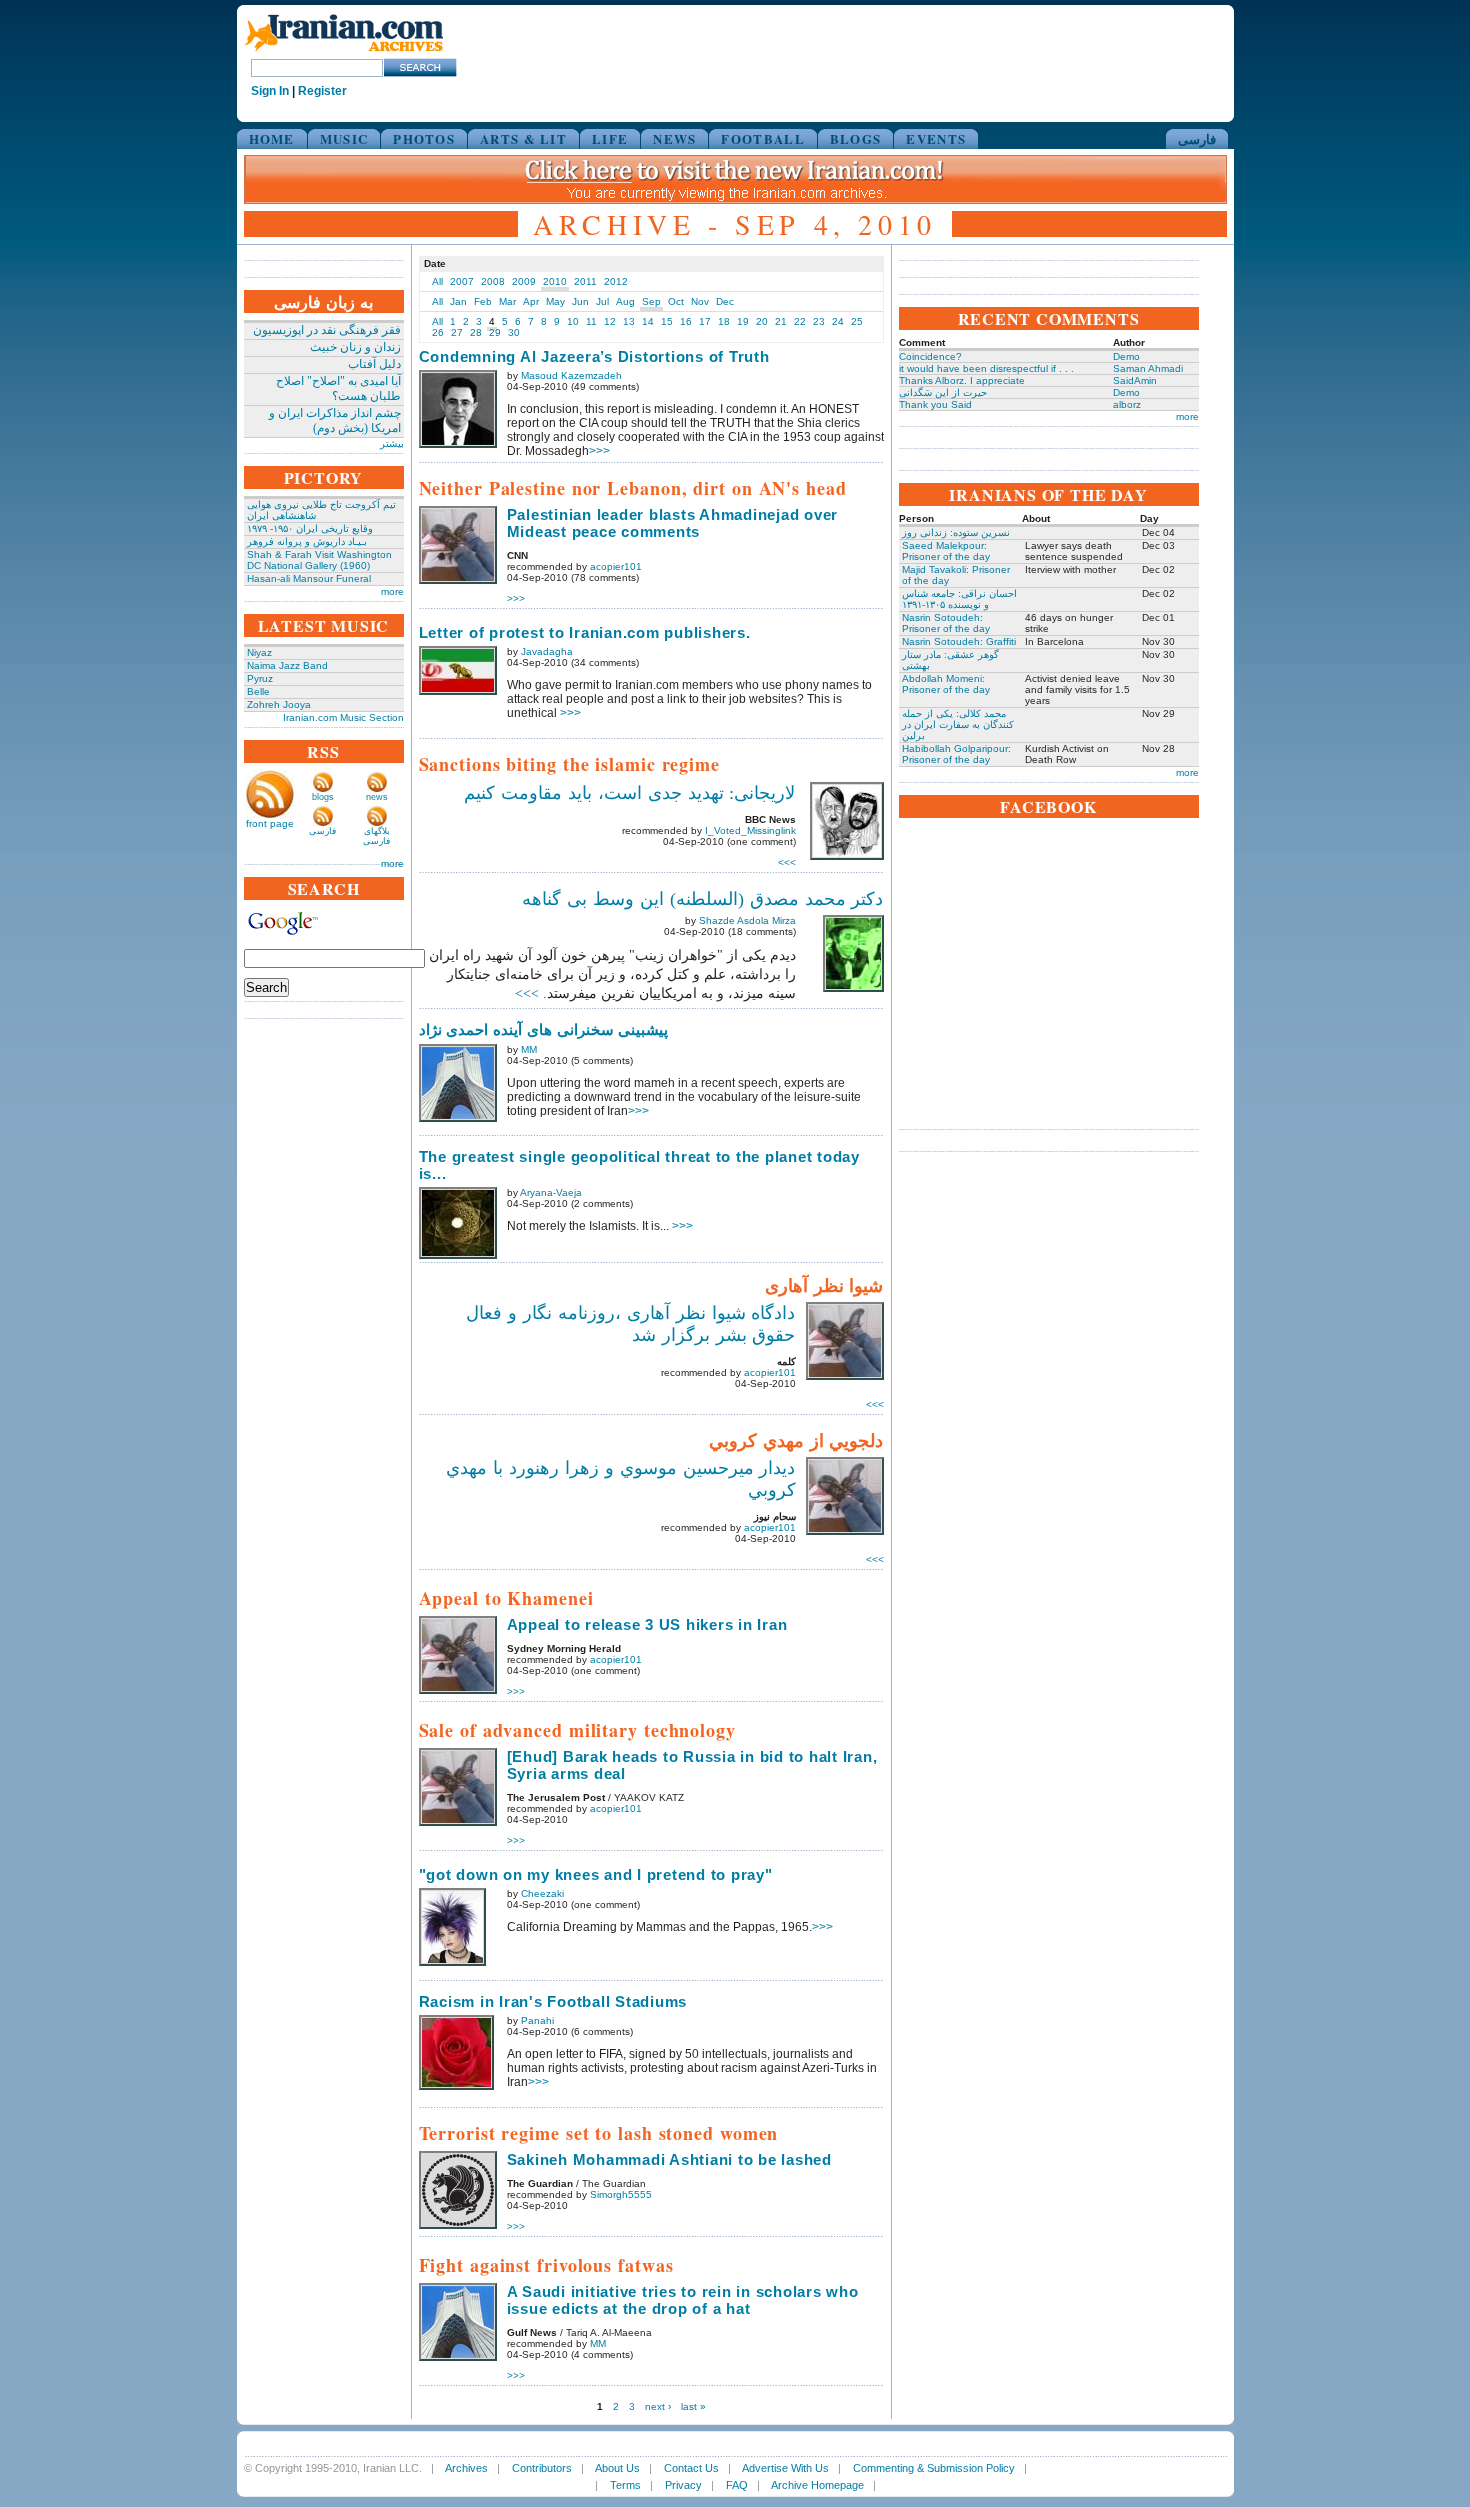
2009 (524, 281)
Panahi (537, 2020)
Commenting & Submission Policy (934, 2468)
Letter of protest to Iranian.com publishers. (585, 632)
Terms (625, 2485)
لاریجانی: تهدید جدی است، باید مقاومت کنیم (629, 793)
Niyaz (259, 652)
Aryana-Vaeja (551, 1192)
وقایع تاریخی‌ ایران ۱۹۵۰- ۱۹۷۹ (310, 528)
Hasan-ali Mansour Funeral (309, 578)
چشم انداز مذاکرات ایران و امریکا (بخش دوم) (335, 420)
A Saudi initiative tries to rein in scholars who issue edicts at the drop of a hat (683, 2300)
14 (648, 321)
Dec (725, 301)
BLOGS (856, 138)
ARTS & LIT (523, 138)
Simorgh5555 (621, 2194)
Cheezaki (542, 1893)
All (437, 281)
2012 (616, 281)
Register (322, 91)
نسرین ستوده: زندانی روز (956, 532)
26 (438, 332)
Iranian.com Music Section (343, 717)
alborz (1127, 404)
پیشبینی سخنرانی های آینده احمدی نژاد (544, 1029)
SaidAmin (1135, 380)
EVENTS (936, 138)
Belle (258, 691)
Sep (651, 301)
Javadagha (547, 651)
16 (686, 321)
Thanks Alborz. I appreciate (962, 380)
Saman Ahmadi (1148, 368)
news (377, 797)
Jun (580, 301)
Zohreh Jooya (279, 704)
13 (629, 321)
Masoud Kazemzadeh (571, 375)
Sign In (270, 91)
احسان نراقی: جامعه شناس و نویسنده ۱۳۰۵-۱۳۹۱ (959, 599)
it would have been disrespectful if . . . (986, 368)
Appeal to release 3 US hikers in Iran (647, 1624)
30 (514, 332)
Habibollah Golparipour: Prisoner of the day (956, 754)
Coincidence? (930, 356)
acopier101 (616, 566)
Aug (625, 301)
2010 (555, 281)
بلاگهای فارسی (376, 836)
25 (857, 321)
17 (705, 321)
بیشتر (392, 443)
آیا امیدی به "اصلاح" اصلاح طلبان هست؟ (338, 388)
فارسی (1197, 138)
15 (667, 321)
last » (693, 2406)
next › (658, 2406)
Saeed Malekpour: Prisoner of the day (946, 551)
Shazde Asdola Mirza (747, 920)
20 (762, 321)
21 (781, 321)
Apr (531, 301)
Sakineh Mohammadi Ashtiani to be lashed (669, 2159)
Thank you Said (935, 404)
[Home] (344, 52)
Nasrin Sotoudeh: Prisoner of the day (946, 623)
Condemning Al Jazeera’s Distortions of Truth (594, 356)
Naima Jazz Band (287, 665)
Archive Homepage (817, 2485)
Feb (483, 301)
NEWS (674, 138)
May (555, 301)
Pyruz (260, 678)
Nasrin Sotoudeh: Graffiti (959, 641)
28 (476, 332)
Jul (602, 301)
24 (838, 321)
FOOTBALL (762, 138)
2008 (493, 281)
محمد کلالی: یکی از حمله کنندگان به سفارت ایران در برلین (958, 724)
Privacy (683, 2485)
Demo (1126, 356)
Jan (458, 301)
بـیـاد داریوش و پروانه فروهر (307, 541)
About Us (617, 2468)
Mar (507, 301)
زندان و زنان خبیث (355, 347)
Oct (676, 301)
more (392, 591)
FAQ (737, 2485)
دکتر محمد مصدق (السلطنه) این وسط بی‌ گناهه (702, 899)
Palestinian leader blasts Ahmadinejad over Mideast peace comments (673, 523)
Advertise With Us (785, 2468)
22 (800, 321)
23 (819, 321)
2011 (585, 281)
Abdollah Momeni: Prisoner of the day (946, 684)
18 (724, 321)
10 (573, 321)
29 (495, 332)
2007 (462, 281)
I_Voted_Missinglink (750, 830)
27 (457, 332)
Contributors (542, 2468)
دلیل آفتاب (374, 364)
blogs (323, 797)
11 (591, 321)
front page (270, 823)
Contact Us (691, 2468)
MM (529, 1049)
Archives (466, 2468)
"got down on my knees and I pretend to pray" (596, 1874)
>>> (599, 451)
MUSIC (344, 138)
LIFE (610, 138)
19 (743, 321)
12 (610, 321)
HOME (272, 138)
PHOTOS (424, 138)
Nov (700, 301)
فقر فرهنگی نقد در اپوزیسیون (327, 330)
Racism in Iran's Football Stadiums (553, 2001)
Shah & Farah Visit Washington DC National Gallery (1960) (319, 560)
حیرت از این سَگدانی (943, 392)
